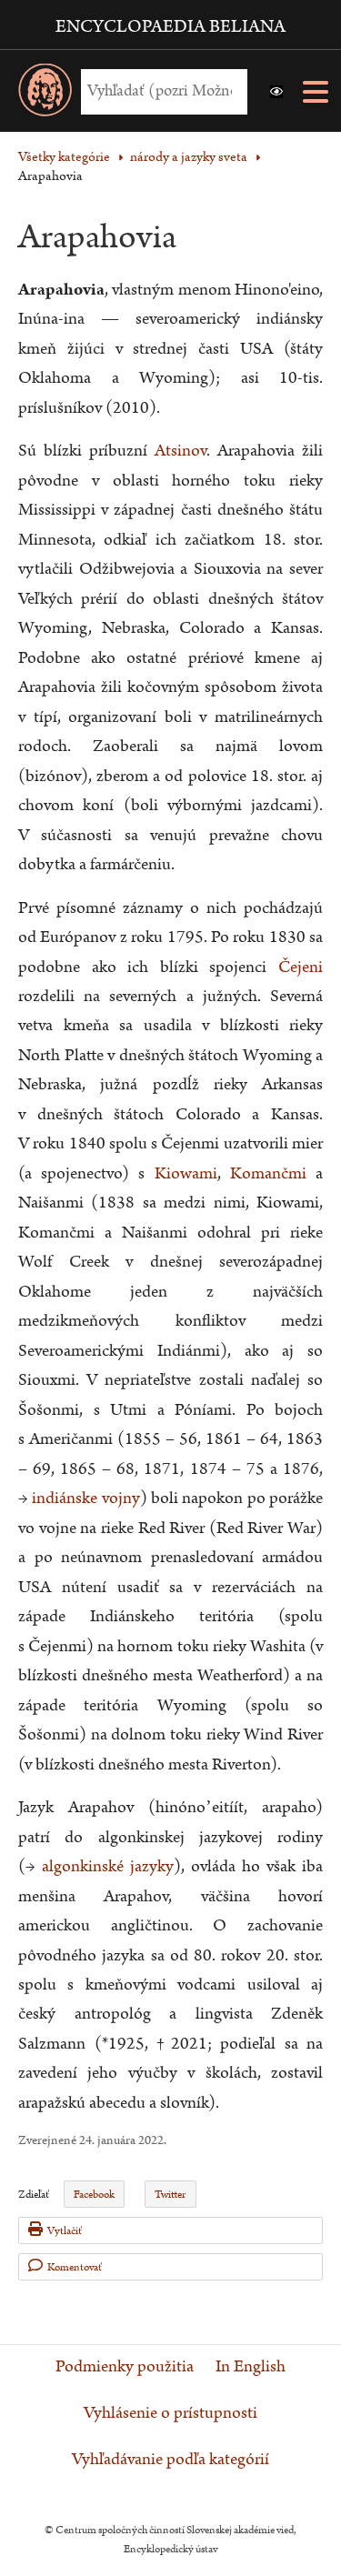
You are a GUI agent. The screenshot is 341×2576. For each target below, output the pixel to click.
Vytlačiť (65, 2231)
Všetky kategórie (64, 157)
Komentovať (75, 2267)
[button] (276, 92)
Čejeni (301, 967)
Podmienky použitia (125, 2367)
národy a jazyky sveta (189, 157)
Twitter (170, 2195)
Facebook (94, 2195)
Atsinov (181, 451)
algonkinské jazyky (108, 1866)
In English (251, 2367)
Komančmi (268, 1173)
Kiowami (186, 1173)
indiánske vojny (85, 1498)
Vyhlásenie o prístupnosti (170, 2413)
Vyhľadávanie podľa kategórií (170, 2460)
